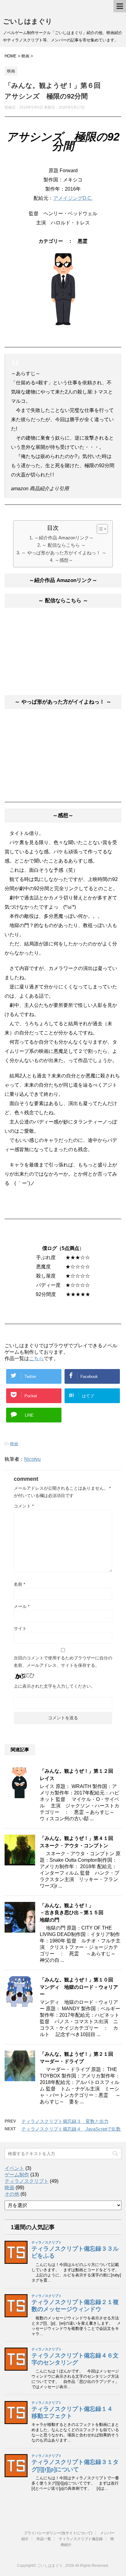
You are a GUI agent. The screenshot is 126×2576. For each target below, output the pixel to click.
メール (22, 1606)
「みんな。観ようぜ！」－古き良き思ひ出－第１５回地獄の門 (72, 1913)
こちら (36, 1358)
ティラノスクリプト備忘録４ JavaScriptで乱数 (71, 2129)
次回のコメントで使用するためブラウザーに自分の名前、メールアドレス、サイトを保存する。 (63, 1662)
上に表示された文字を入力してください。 (54, 1686)
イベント (14, 2168)
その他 (12, 2194)
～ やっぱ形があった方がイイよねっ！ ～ (64, 553)
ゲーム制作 (17, 2175)
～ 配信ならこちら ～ (64, 545)
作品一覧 (44, 2539)
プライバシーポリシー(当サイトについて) (58, 2533)
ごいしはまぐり (28, 21)
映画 (14, 1444)
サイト (20, 1628)
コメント (24, 1506)
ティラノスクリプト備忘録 (81, 2539)
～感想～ (64, 560)
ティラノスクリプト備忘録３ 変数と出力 (65, 2121)
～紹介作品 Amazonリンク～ (64, 538)
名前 (19, 1584)
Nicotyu (32, 1459)
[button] (99, 529)
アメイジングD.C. (73, 198)
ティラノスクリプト (27, 2181)
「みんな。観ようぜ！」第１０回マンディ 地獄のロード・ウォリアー (79, 1987)
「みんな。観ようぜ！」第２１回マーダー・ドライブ (76, 2058)
